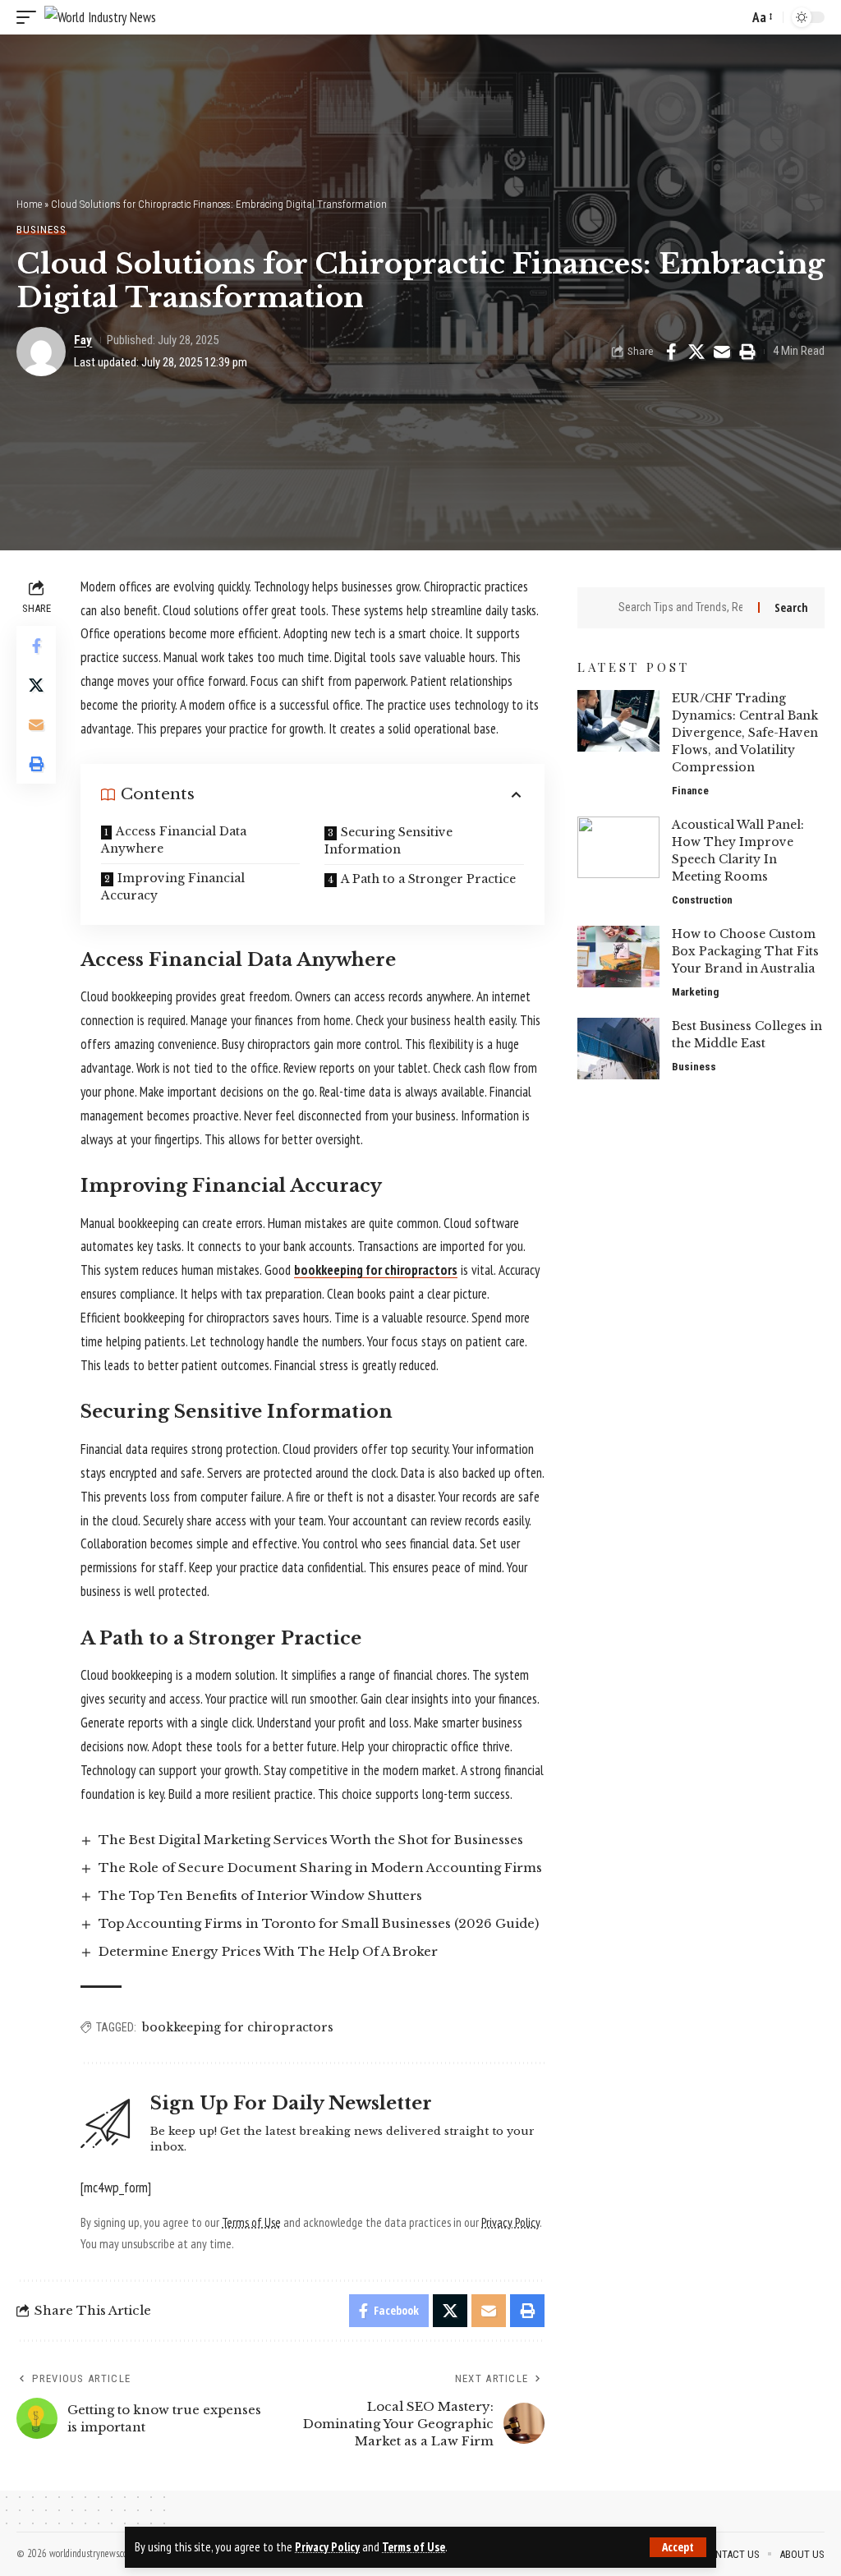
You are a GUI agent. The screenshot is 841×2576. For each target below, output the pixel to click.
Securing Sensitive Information (388, 841)
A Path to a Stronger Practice (428, 879)
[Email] (722, 352)
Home (29, 204)
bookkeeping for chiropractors (238, 2027)
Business (41, 230)
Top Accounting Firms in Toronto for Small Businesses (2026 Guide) (319, 1923)
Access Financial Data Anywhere (174, 840)
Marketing (695, 992)
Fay (83, 340)
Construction (702, 900)
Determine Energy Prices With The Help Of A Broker (268, 1951)
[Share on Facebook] (671, 352)
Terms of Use (414, 2547)
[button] (678, 2547)
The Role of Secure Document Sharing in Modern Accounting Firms (320, 1868)
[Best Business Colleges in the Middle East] (618, 1049)
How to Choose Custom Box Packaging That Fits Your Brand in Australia (745, 951)
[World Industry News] (100, 17)
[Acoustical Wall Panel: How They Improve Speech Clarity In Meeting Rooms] (618, 847)
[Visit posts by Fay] (41, 352)
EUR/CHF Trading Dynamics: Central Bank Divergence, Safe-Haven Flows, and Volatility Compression (745, 733)
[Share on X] (696, 352)
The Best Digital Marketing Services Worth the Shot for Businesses (311, 1840)
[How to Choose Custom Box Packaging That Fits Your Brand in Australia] (618, 957)
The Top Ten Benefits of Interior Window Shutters (260, 1895)
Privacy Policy (327, 2547)
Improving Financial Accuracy (173, 887)
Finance (690, 791)
